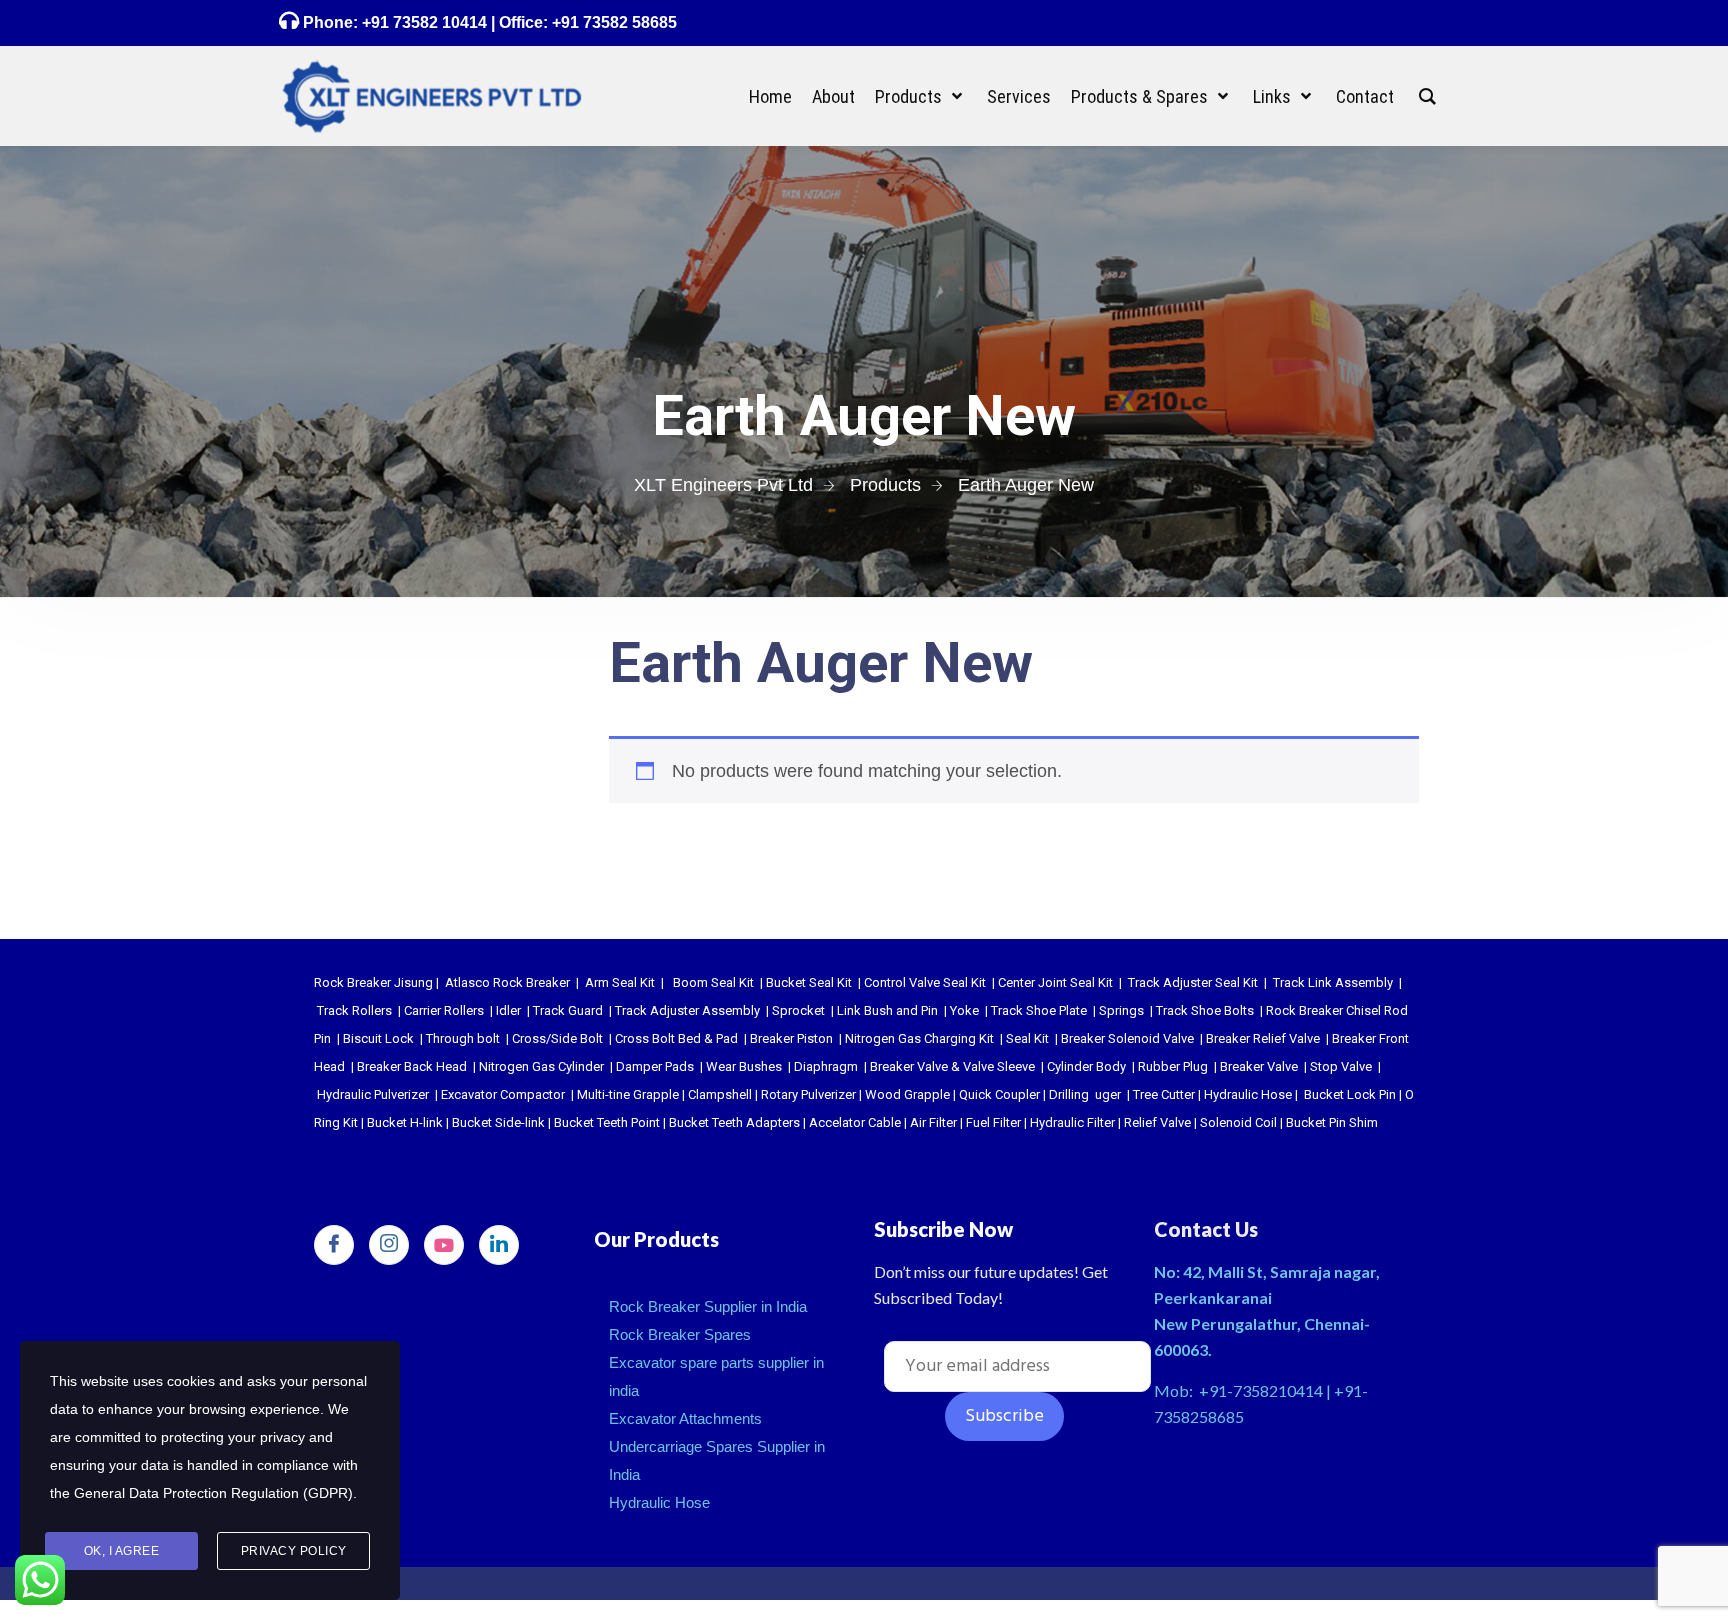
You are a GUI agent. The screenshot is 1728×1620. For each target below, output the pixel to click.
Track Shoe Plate (1039, 1010)
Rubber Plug (1173, 1066)
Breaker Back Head (412, 1066)
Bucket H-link (405, 1122)
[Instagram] (389, 1245)
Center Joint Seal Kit (1055, 982)
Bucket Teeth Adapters (734, 1122)
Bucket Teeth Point (607, 1122)
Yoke (964, 1010)
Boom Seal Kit (713, 982)
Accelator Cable (855, 1122)
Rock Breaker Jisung (373, 982)
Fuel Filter (993, 1122)
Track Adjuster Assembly (687, 1010)
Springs (1121, 1010)
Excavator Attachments (685, 1418)
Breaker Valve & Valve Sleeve (952, 1066)
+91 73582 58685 (612, 22)
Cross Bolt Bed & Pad (676, 1038)
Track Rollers (354, 1010)
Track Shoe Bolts (1205, 1010)
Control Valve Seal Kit (925, 982)
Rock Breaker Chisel (1323, 1010)
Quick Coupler (999, 1094)
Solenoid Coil (1238, 1122)
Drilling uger (1085, 1094)
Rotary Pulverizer (808, 1094)
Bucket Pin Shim (1332, 1122)
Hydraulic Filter (1072, 1122)
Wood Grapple (907, 1094)
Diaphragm (826, 1066)
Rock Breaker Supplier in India (708, 1306)
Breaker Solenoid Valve (1127, 1038)
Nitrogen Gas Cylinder (541, 1066)
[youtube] (444, 1245)
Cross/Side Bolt (557, 1038)
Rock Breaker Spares (680, 1334)
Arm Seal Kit (620, 982)
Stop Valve (1341, 1066)
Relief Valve (1157, 1122)
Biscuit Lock (378, 1038)
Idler (508, 1010)
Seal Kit (1027, 1038)
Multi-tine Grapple (628, 1094)
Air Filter (933, 1122)
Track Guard (568, 1010)
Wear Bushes (744, 1066)
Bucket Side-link (498, 1122)
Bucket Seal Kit (809, 982)
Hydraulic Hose (1248, 1094)
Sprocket (798, 1010)
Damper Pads (655, 1066)
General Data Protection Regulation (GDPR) (213, 1493)
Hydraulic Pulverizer (373, 1094)
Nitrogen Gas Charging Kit (919, 1038)
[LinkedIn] (499, 1245)
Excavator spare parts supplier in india (716, 1376)
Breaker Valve (1259, 1066)
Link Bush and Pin (887, 1010)
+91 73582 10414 (424, 22)
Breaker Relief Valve (1263, 1038)
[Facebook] (334, 1245)
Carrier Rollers (444, 1010)
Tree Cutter (1164, 1094)
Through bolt (463, 1038)
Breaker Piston (791, 1038)
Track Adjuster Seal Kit (1193, 982)
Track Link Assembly (1333, 982)
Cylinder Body (1086, 1066)
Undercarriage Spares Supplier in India (717, 1460)
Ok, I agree (122, 1551)
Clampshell (720, 1094)
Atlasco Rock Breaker (507, 982)
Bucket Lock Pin (1350, 1094)
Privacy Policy (294, 1551)
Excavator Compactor (503, 1094)
